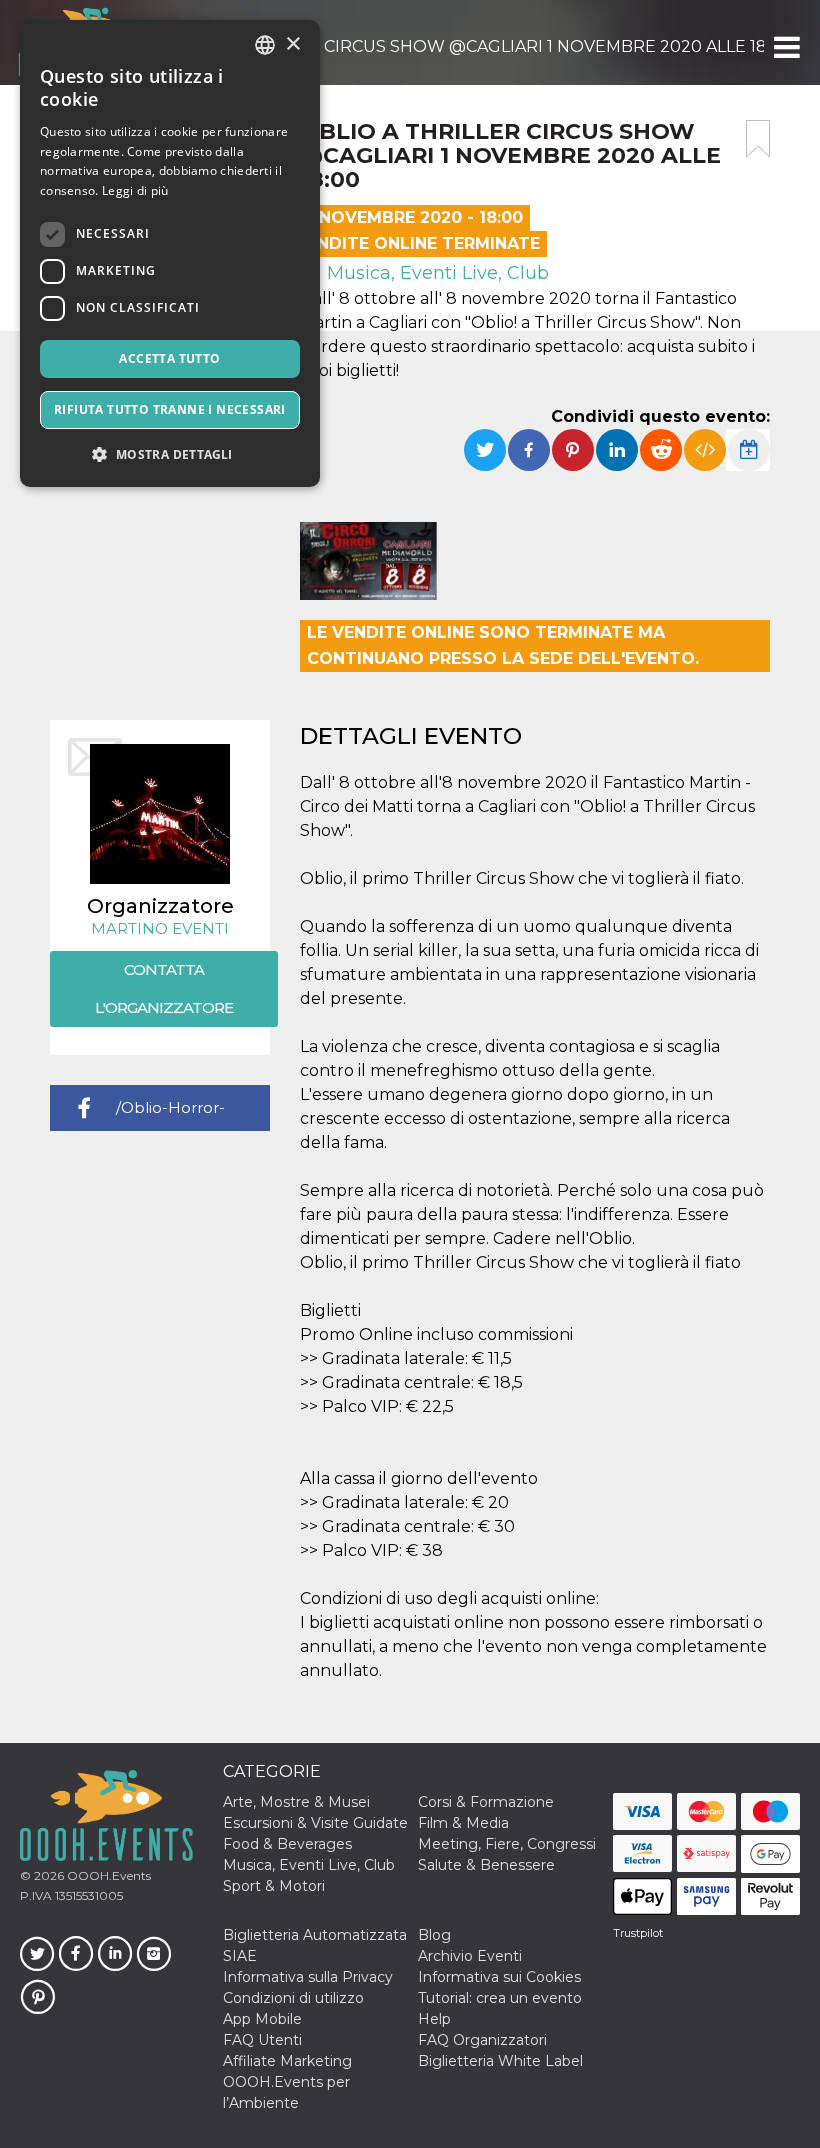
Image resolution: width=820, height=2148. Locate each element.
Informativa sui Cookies (499, 1977)
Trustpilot (638, 1933)
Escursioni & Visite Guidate (315, 1823)
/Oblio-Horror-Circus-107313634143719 (179, 1114)
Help (434, 2019)
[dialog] (170, 253)
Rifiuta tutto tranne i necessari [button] (170, 409)
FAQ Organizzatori (482, 2040)
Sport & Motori (274, 1886)
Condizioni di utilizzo (293, 1998)
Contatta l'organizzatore (164, 988)
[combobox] (265, 45)
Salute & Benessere (486, 1865)
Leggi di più (135, 190)
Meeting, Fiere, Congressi (507, 1844)
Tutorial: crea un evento (500, 1998)
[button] (785, 47)
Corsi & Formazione (486, 1802)
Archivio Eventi (470, 1956)
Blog (434, 1935)
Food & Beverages (287, 1844)
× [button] (292, 44)
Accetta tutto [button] (169, 358)
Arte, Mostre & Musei (296, 1802)
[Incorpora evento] (705, 450)
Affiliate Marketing (287, 2061)
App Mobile (262, 2019)
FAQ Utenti (262, 2040)
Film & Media (463, 1823)
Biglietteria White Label (500, 2061)
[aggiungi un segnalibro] (758, 139)
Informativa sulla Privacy (308, 1977)
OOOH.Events (107, 1875)
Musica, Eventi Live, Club (435, 273)
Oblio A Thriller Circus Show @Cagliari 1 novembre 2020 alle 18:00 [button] (464, 46)
